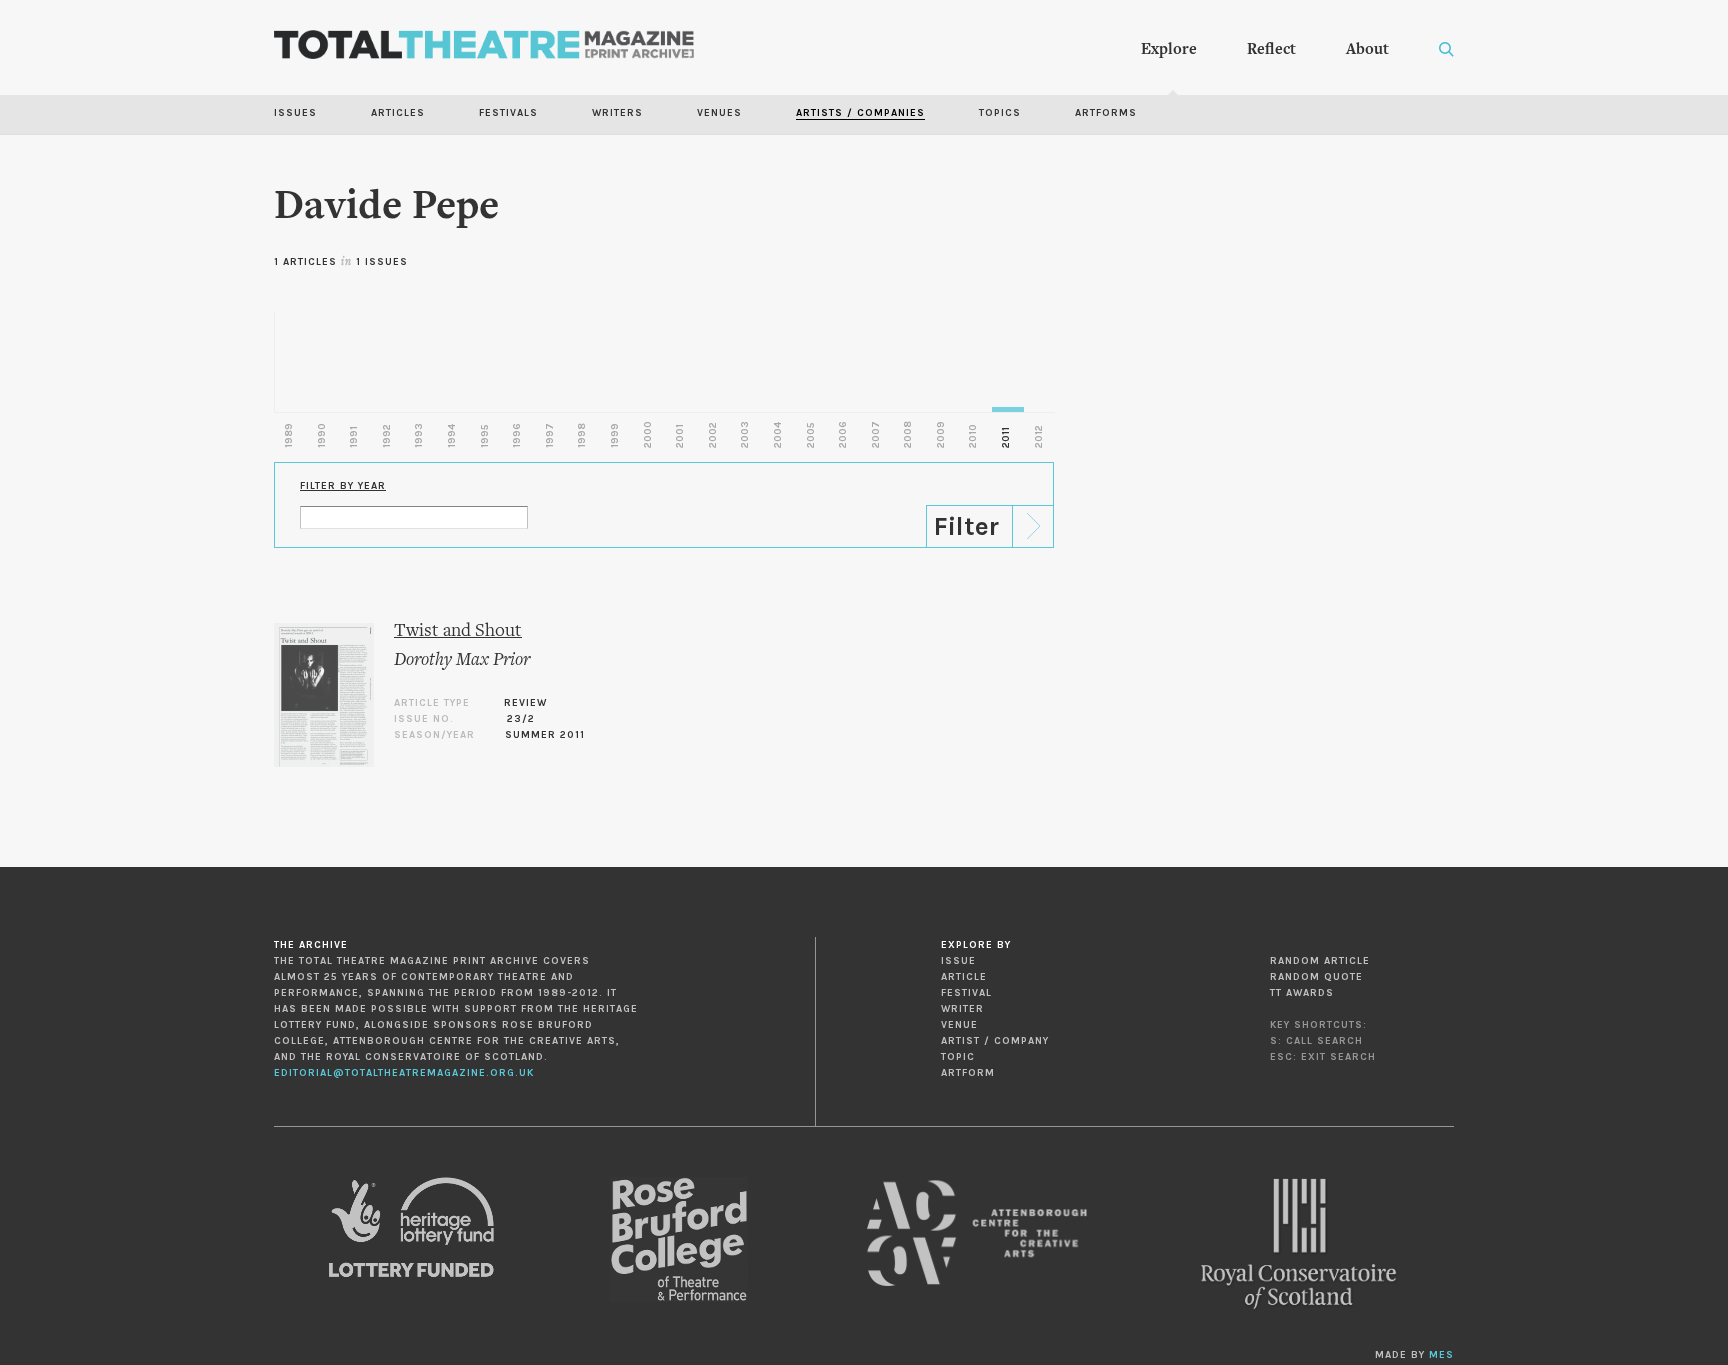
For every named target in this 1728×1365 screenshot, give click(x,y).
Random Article (1320, 961)
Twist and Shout (458, 631)
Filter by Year (343, 486)
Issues (295, 113)
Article (964, 977)
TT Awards (1302, 993)
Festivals (508, 113)
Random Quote (1316, 977)
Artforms (1106, 113)
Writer (962, 1009)
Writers (617, 113)
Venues (719, 113)
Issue (958, 961)
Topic (958, 1057)
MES (1441, 1355)
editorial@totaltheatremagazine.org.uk (404, 1073)
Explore (1169, 50)
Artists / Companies (860, 113)
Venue (959, 1025)
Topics (1000, 113)
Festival (966, 993)
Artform (968, 1073)
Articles (398, 113)
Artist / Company (995, 1041)
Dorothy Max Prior (462, 660)
